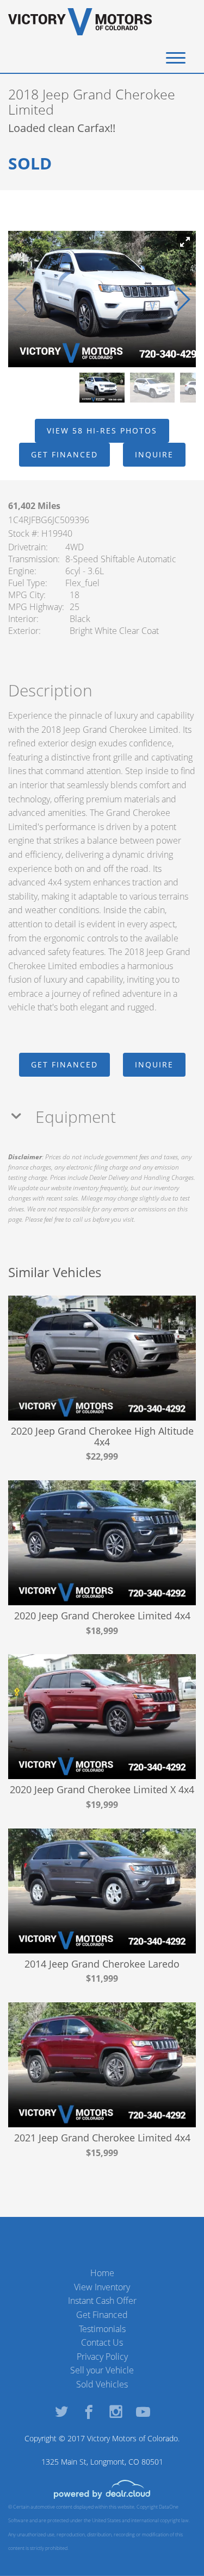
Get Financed (102, 2315)
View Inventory (102, 2287)
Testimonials (102, 2329)
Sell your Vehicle (102, 2370)
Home (102, 2273)
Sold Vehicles (102, 2384)
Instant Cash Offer (102, 2301)
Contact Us (102, 2342)
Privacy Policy (102, 2357)
